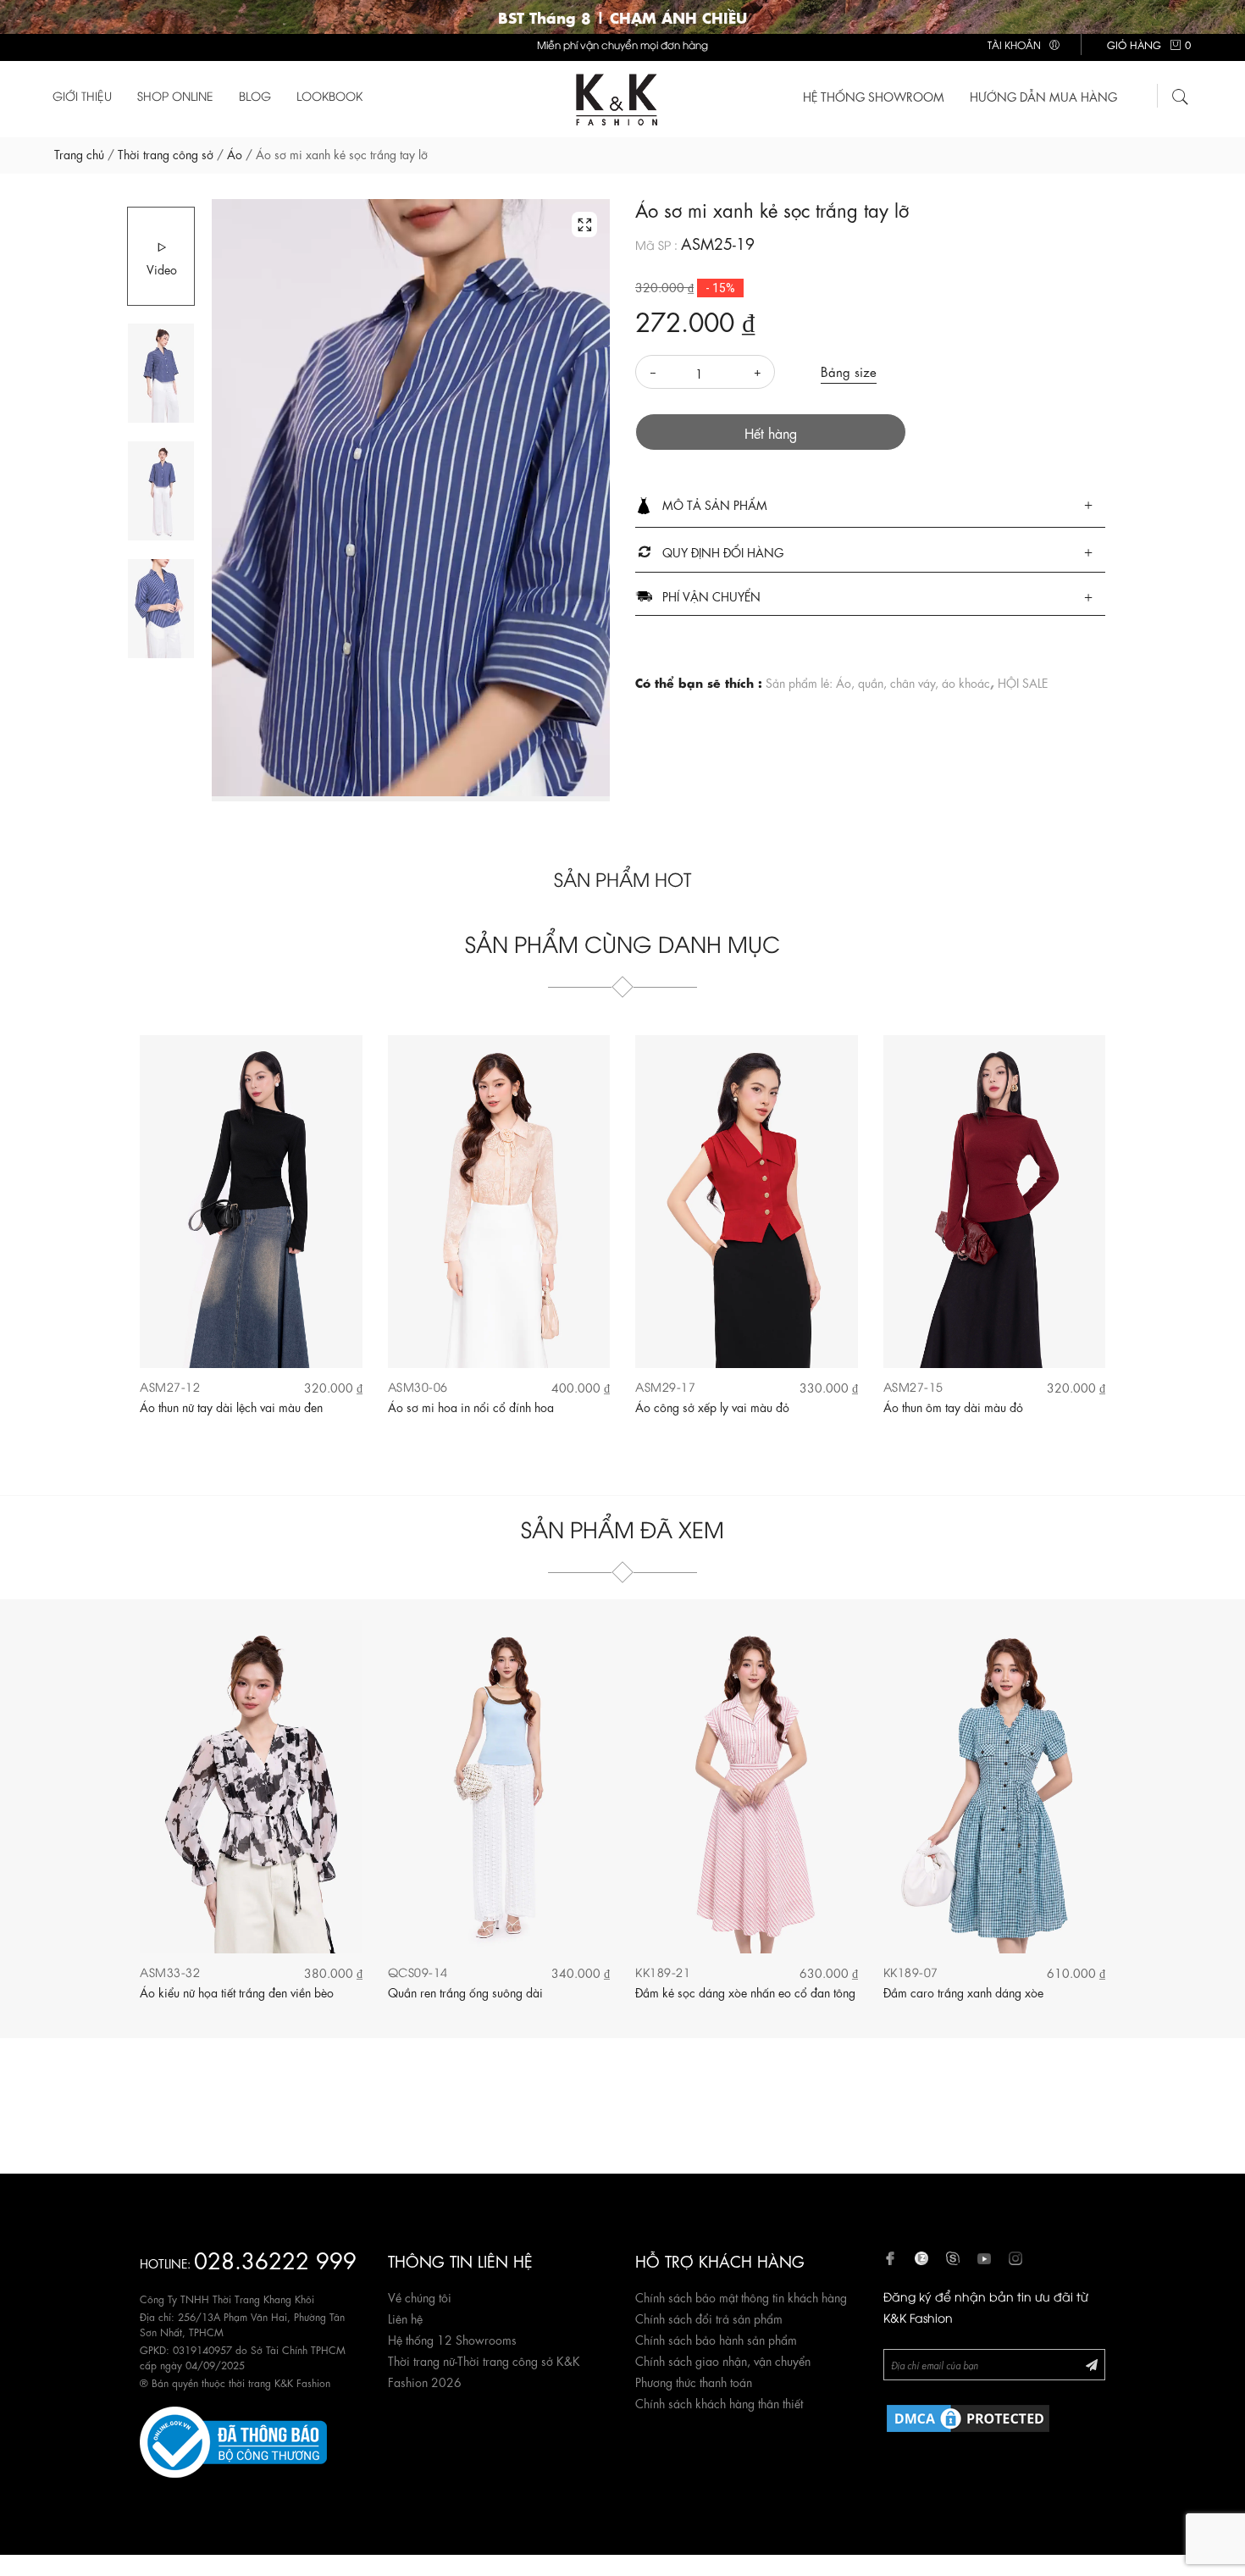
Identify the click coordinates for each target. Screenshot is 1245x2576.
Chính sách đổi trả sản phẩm (709, 2318)
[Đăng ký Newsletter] (1092, 2364)
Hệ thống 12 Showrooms (452, 2339)
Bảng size (849, 371)
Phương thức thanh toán (694, 2381)
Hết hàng (771, 432)
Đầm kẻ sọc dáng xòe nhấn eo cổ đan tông (745, 1992)
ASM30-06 (418, 1386)
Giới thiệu (82, 95)
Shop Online (175, 95)
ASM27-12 (170, 1386)
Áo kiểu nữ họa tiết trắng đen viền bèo (237, 1992)
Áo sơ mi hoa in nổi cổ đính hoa (471, 1406)
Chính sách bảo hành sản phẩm (716, 2339)
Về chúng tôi (420, 2296)
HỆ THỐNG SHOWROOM (874, 96)
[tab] (870, 506)
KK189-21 (663, 1972)
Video (162, 269)
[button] (870, 506)
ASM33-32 (170, 1972)
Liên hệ (405, 2318)
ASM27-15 (913, 1386)
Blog (255, 95)
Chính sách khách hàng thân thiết (719, 2402)
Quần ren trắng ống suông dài (465, 1992)
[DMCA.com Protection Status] (968, 2415)
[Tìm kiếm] (1181, 94)
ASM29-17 (665, 1386)
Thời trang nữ (421, 2360)
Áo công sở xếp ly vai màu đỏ (712, 1406)
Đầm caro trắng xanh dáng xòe (963, 1992)
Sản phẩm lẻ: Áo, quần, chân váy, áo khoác (878, 682)
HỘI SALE (1023, 682)
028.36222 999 (275, 2259)
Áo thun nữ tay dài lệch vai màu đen (231, 1406)
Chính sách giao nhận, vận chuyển (723, 2360)
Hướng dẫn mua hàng (1043, 96)
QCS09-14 (418, 1972)
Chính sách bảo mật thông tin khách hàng (741, 2296)
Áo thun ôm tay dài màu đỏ (953, 1406)
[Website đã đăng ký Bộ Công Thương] (233, 2439)
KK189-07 (911, 1972)
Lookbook (329, 95)
